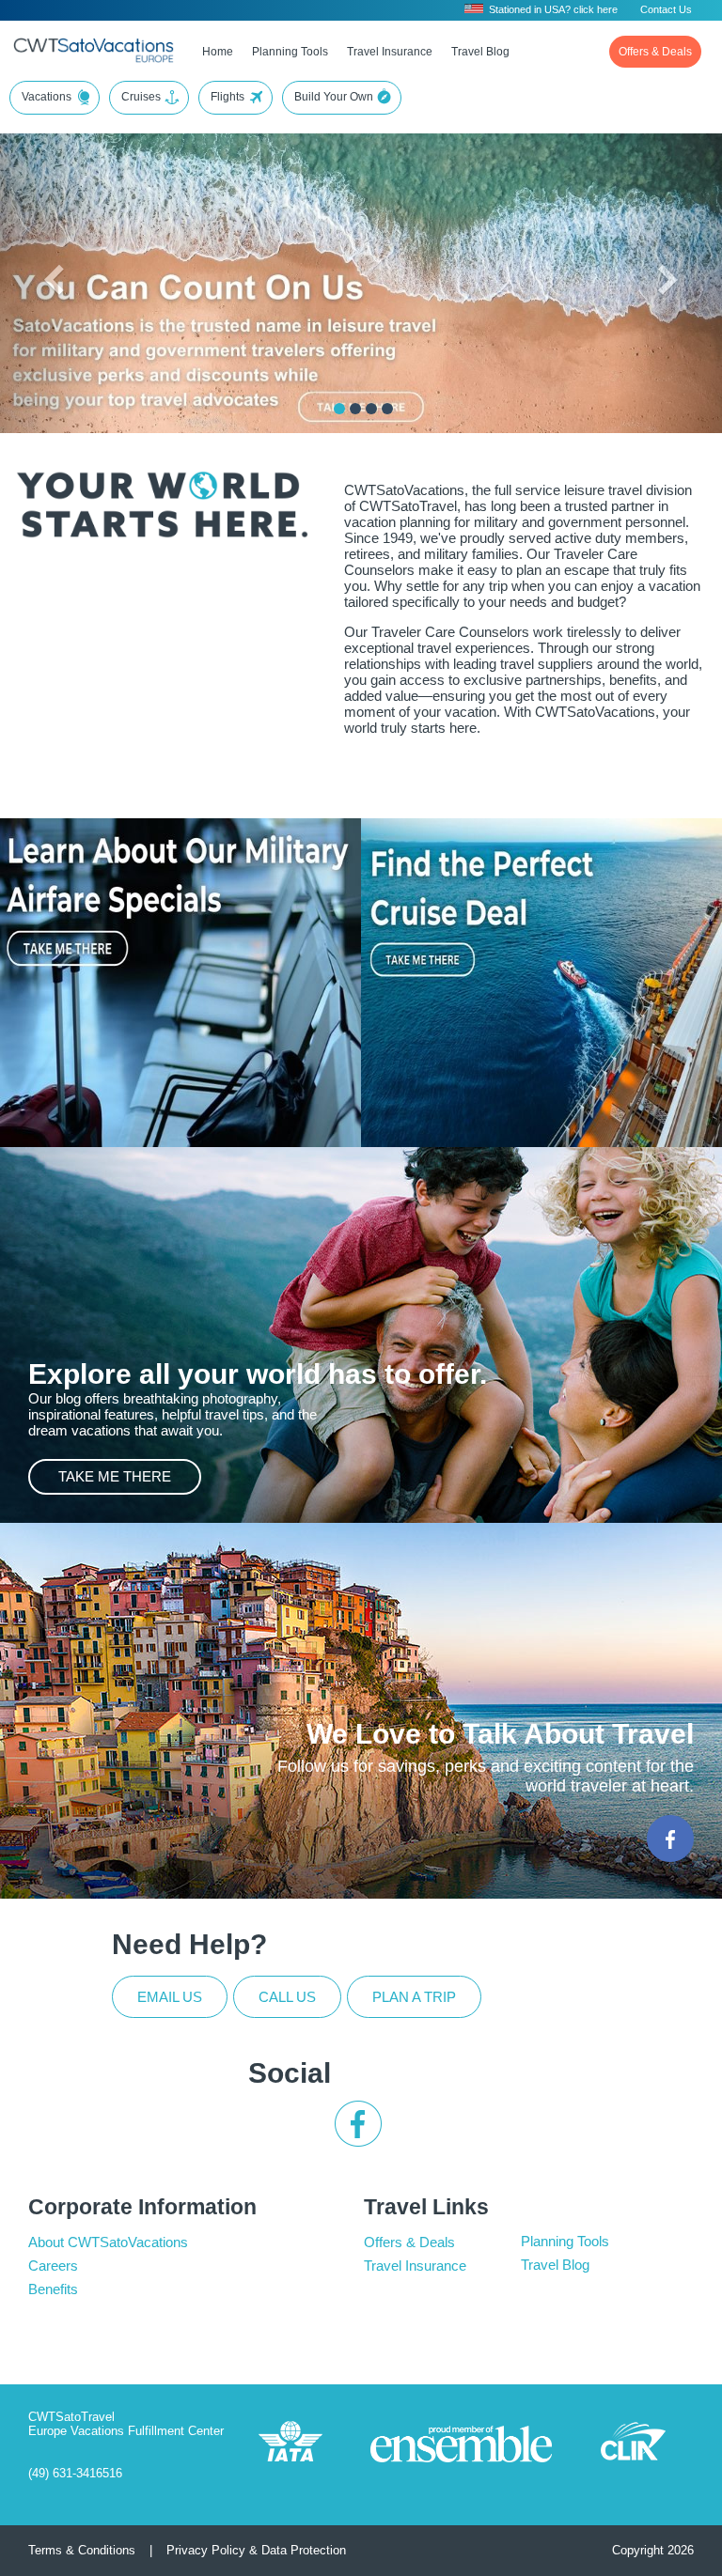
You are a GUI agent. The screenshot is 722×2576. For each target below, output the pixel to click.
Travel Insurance (390, 52)
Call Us (287, 1997)
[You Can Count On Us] (339, 409)
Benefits (53, 2289)
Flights (228, 97)
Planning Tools (290, 52)
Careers (53, 2266)
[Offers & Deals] (355, 409)
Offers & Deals (655, 52)
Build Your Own (334, 97)
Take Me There (115, 1476)
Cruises (141, 97)
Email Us (170, 1997)
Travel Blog (480, 52)
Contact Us (666, 9)
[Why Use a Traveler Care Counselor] (387, 409)
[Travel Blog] (371, 409)
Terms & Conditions (82, 2550)
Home (218, 52)
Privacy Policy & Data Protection (256, 2550)
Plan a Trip (414, 1997)
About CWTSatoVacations (108, 2242)
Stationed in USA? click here (553, 9)
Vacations (47, 97)
